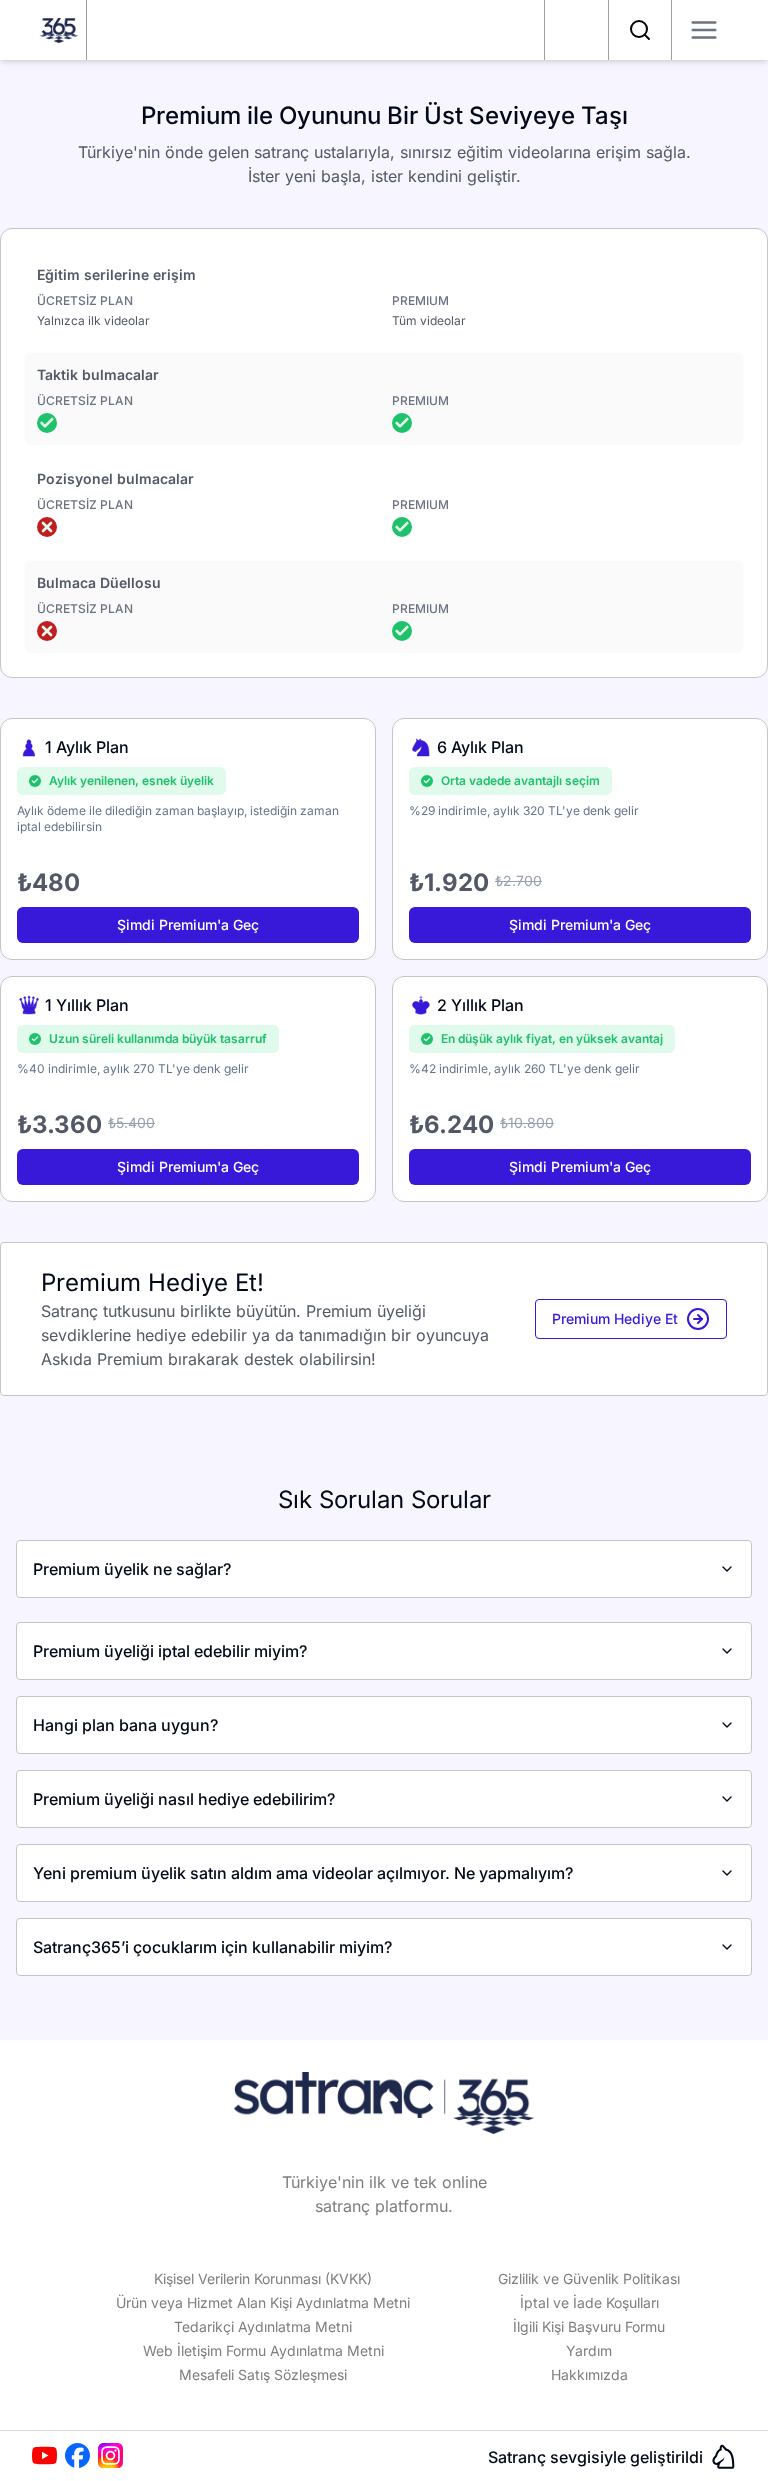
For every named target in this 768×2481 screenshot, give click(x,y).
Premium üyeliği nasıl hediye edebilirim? (184, 1799)
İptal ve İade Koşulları (589, 2302)
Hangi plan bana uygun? (125, 1725)
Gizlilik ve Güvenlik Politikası (589, 2278)
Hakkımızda (589, 2374)
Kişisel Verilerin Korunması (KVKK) (263, 2278)
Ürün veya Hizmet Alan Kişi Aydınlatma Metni (263, 2302)
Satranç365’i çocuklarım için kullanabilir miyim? (212, 1947)
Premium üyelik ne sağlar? (132, 1569)
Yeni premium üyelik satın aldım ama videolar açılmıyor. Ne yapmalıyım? (303, 1873)
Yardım (589, 2350)
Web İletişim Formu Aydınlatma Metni (263, 2350)
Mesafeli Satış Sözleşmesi (263, 2374)
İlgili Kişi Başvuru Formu (589, 2326)
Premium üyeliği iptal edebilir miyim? (170, 1651)
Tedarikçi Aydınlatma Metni (263, 2326)
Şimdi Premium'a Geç (188, 924)
